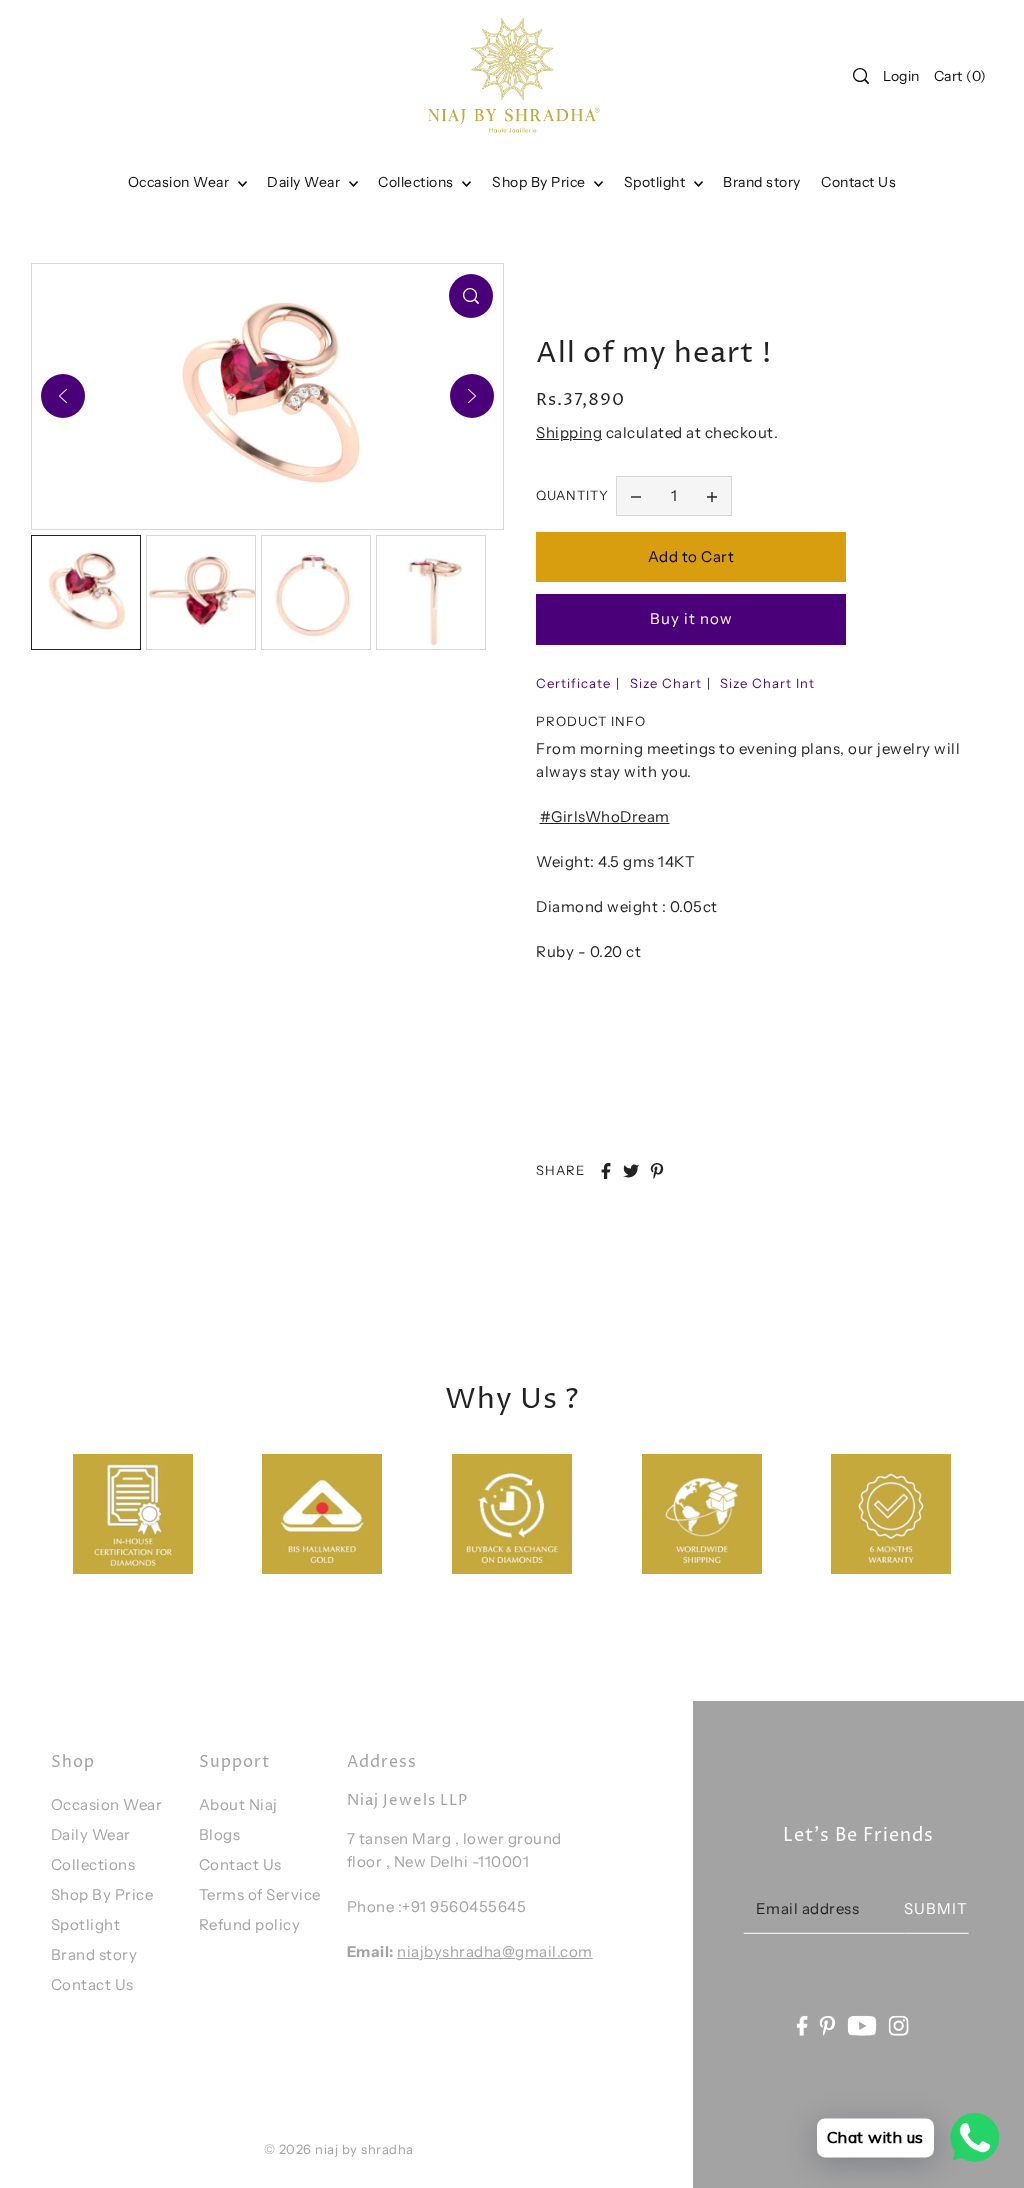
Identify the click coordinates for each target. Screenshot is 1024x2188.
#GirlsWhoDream (605, 816)
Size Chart (666, 683)
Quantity (572, 495)
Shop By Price (102, 1894)
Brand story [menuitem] (762, 182)
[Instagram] (899, 2024)
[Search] (861, 76)
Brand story (94, 1954)
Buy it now (691, 618)
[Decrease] (636, 496)
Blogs (220, 1834)
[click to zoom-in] (471, 296)
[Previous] (63, 396)
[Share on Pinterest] (657, 1171)
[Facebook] (801, 2024)
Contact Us (92, 1984)
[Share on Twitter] (631, 1171)
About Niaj (238, 1804)
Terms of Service (260, 1894)
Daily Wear (305, 182)
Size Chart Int (767, 683)
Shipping (569, 432)
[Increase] (712, 496)
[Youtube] (862, 2024)
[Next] (472, 396)
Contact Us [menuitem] (858, 182)
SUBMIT (936, 1908)
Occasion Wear (180, 182)
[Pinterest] (828, 2024)
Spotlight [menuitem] (656, 182)
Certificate (573, 683)
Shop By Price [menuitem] (540, 182)
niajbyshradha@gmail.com (495, 1951)
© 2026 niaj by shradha (339, 2149)
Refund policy (250, 1924)
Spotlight (86, 1924)
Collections (417, 182)
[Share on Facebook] (606, 1171)
